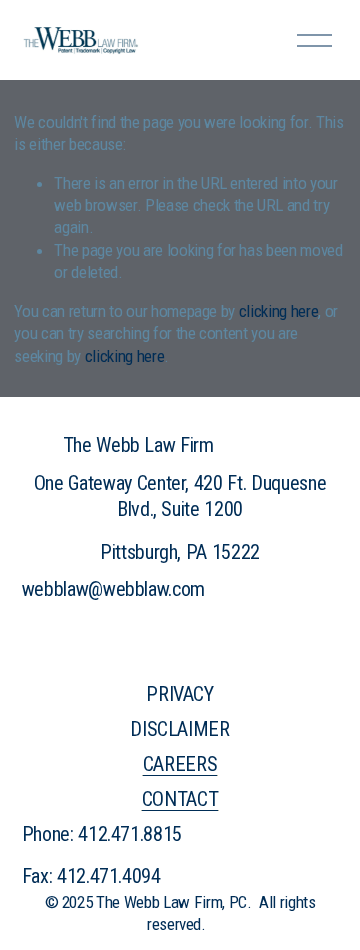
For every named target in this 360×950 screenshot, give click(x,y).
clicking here (279, 311)
